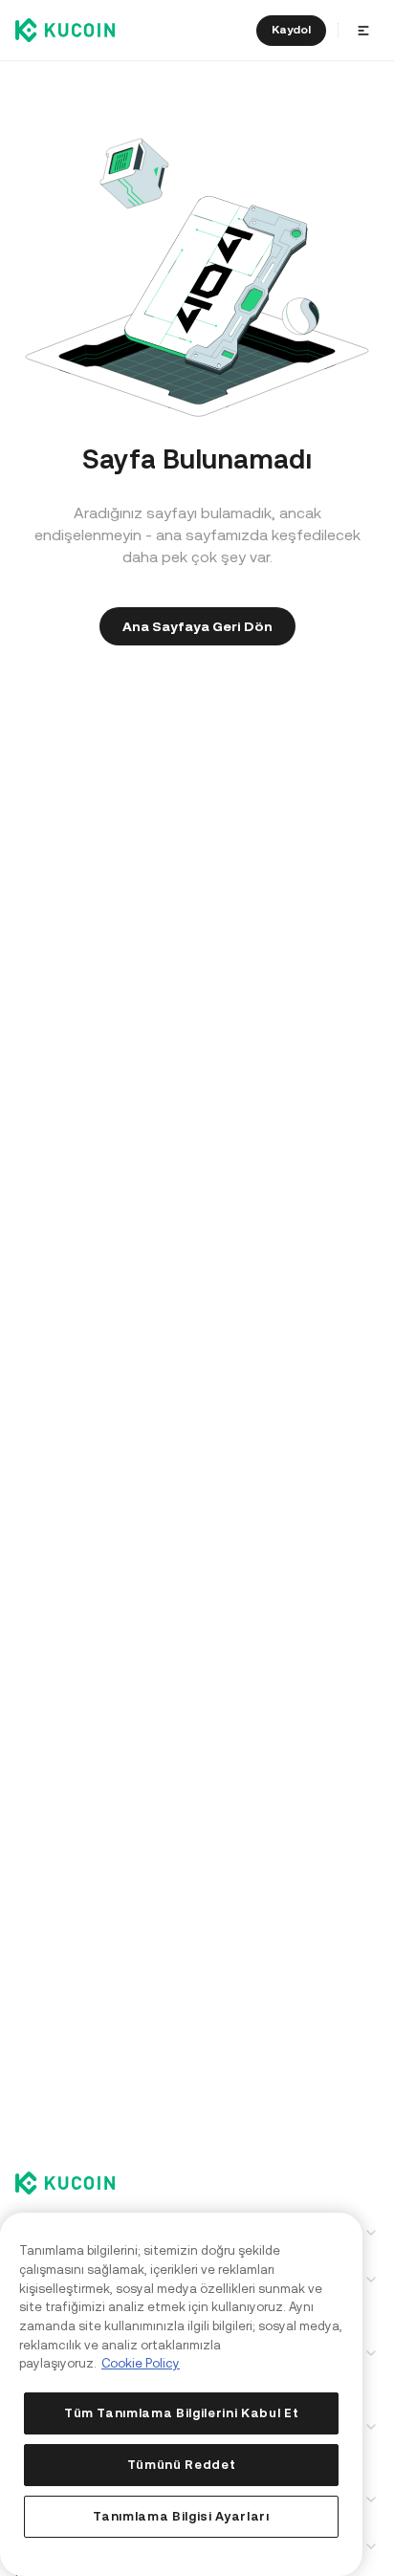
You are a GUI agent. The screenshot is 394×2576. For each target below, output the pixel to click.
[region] (181, 2394)
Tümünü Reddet (182, 2465)
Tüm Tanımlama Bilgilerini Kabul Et (181, 2413)
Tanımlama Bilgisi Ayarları (181, 2516)
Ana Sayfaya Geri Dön (197, 626)
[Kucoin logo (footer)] (76, 2185)
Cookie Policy (141, 2363)
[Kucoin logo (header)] (65, 30)
